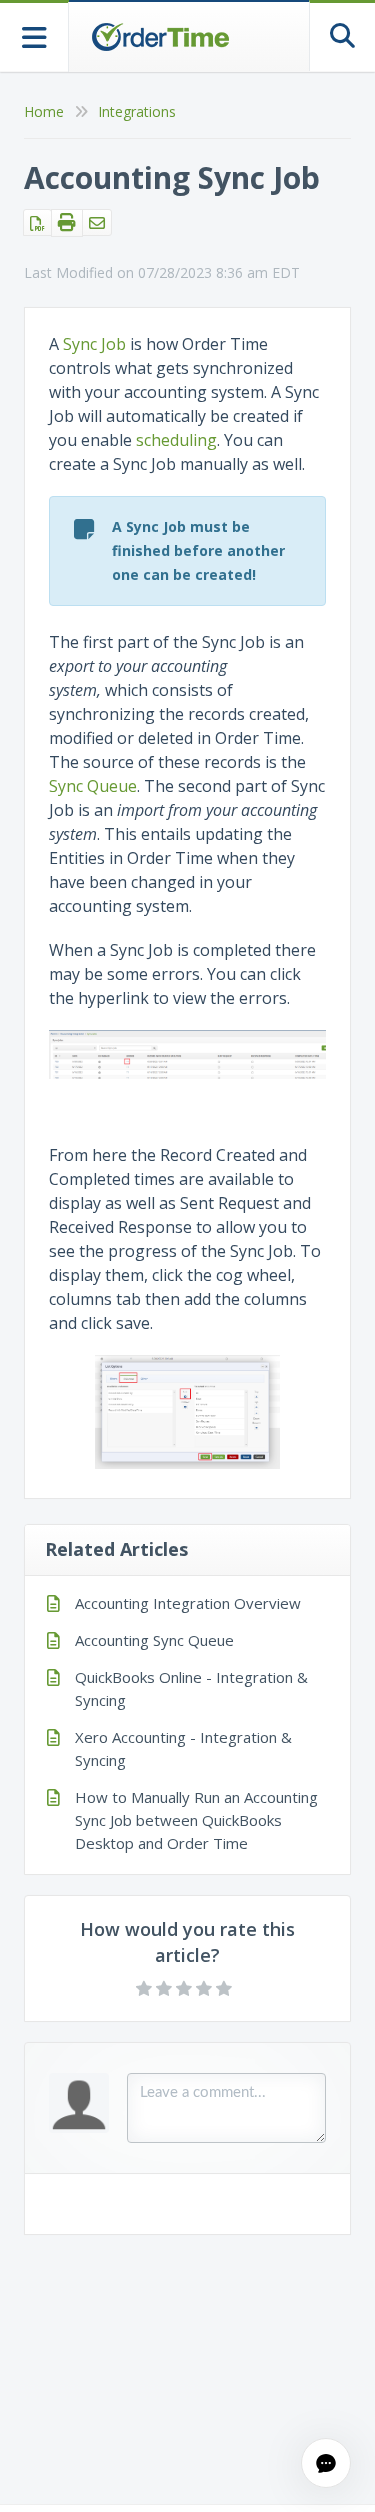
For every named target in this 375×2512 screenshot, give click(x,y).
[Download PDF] (37, 222)
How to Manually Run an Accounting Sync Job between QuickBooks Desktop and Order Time (196, 1820)
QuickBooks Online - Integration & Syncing (191, 1688)
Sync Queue (93, 786)
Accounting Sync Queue (154, 1640)
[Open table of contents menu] (34, 35)
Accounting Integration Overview (188, 1603)
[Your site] (160, 37)
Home (44, 111)
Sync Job (94, 344)
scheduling (176, 440)
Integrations (137, 111)
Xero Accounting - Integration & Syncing (183, 1748)
